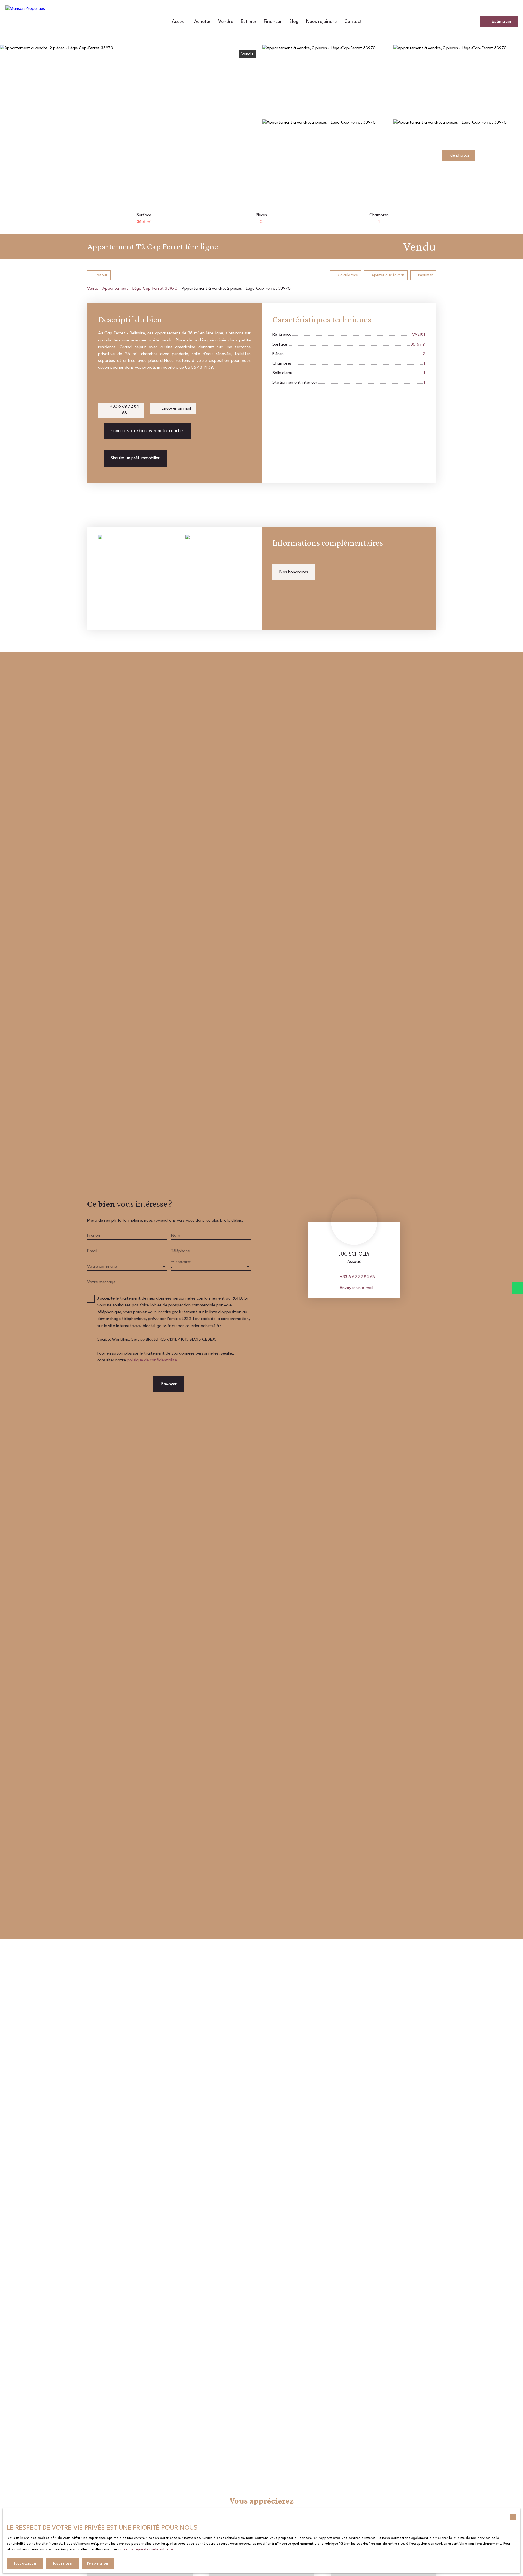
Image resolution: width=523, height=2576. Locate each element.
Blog (294, 22)
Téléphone (180, 1251)
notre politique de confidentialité (146, 2549)
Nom (176, 1236)
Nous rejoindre (321, 22)
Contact (353, 22)
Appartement (115, 289)
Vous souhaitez (181, 1262)
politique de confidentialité (152, 1360)
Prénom (94, 1236)
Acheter (202, 22)
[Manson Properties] (44, 22)
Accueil (179, 22)
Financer (273, 22)
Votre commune (102, 1267)
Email (92, 1251)
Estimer (249, 22)
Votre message (101, 1282)
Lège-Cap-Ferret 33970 (155, 289)
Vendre (226, 22)
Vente (93, 289)
